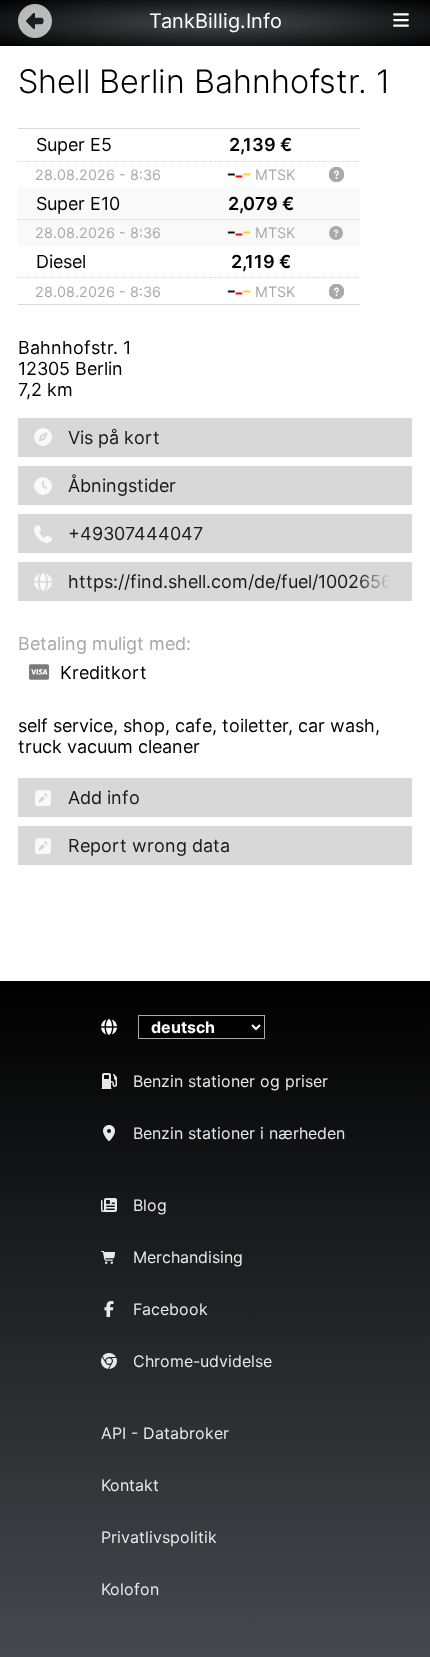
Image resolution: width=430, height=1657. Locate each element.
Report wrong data (149, 845)
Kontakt (130, 1485)
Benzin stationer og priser (230, 1081)
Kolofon (130, 1589)
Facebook (170, 1309)
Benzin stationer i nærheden (239, 1133)
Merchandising (188, 1257)
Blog (150, 1205)
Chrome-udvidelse (202, 1361)
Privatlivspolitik (159, 1537)
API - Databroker (165, 1433)
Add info (104, 797)
